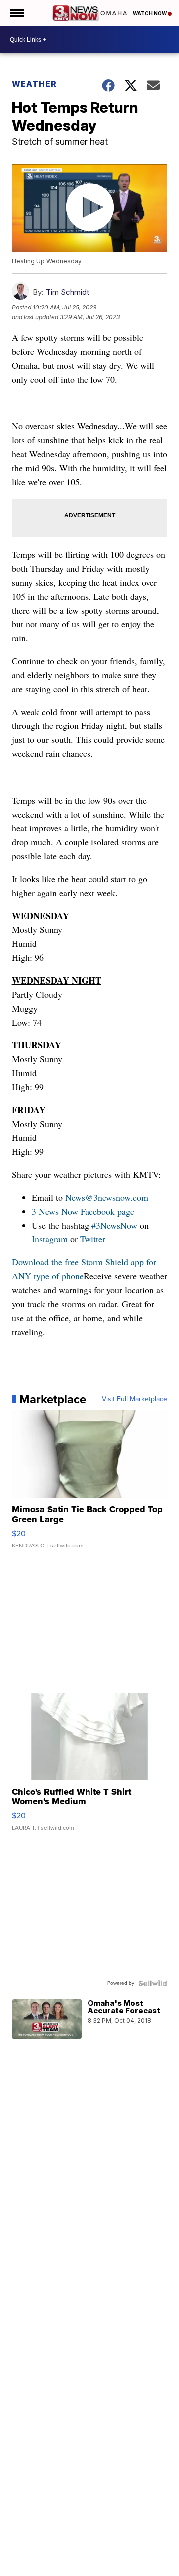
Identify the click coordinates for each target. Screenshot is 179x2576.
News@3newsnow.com (107, 1197)
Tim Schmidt (67, 292)
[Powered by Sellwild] (153, 1983)
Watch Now (150, 13)
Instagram (50, 1239)
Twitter (93, 1239)
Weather (34, 84)
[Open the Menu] (17, 13)
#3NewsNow (114, 1225)
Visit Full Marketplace (134, 1399)
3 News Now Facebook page (83, 1211)
